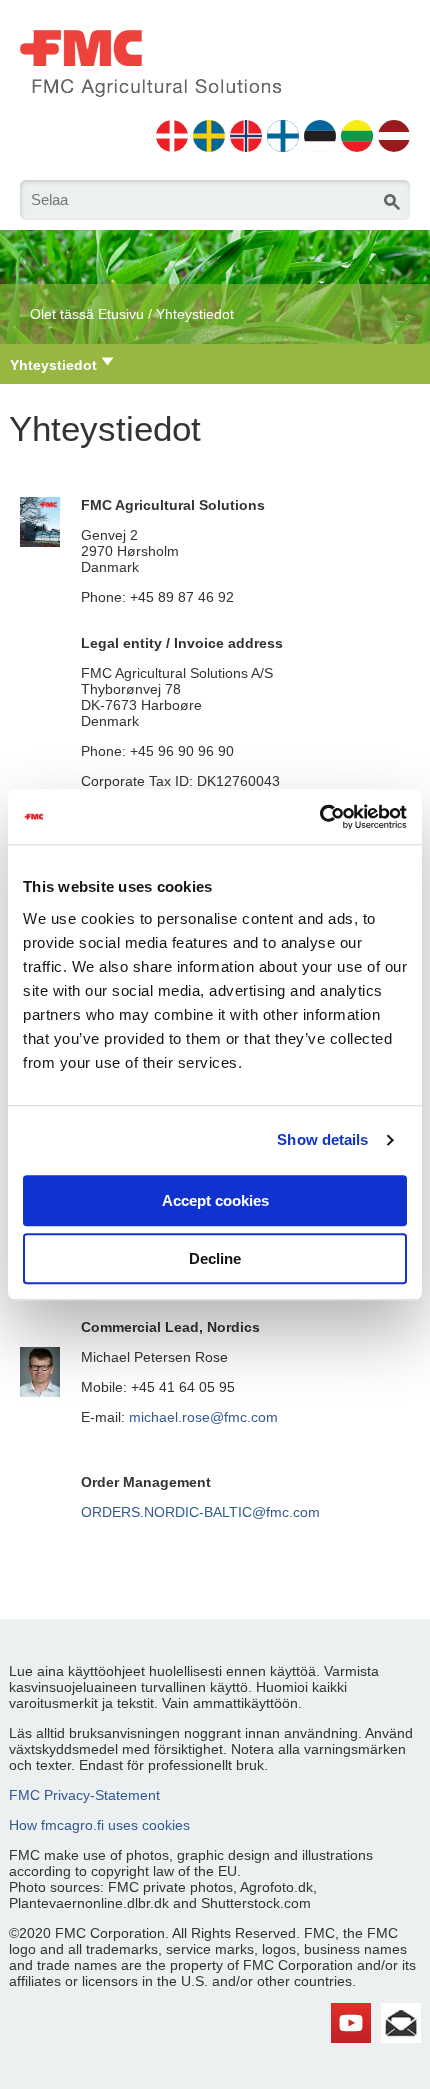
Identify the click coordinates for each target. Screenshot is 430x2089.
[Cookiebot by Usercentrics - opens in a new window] (319, 817)
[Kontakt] (401, 2011)
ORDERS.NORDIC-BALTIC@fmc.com (200, 1512)
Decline (215, 1258)
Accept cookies (215, 1200)
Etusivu (121, 314)
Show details (322, 1139)
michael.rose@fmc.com (203, 1417)
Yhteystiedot (195, 314)
